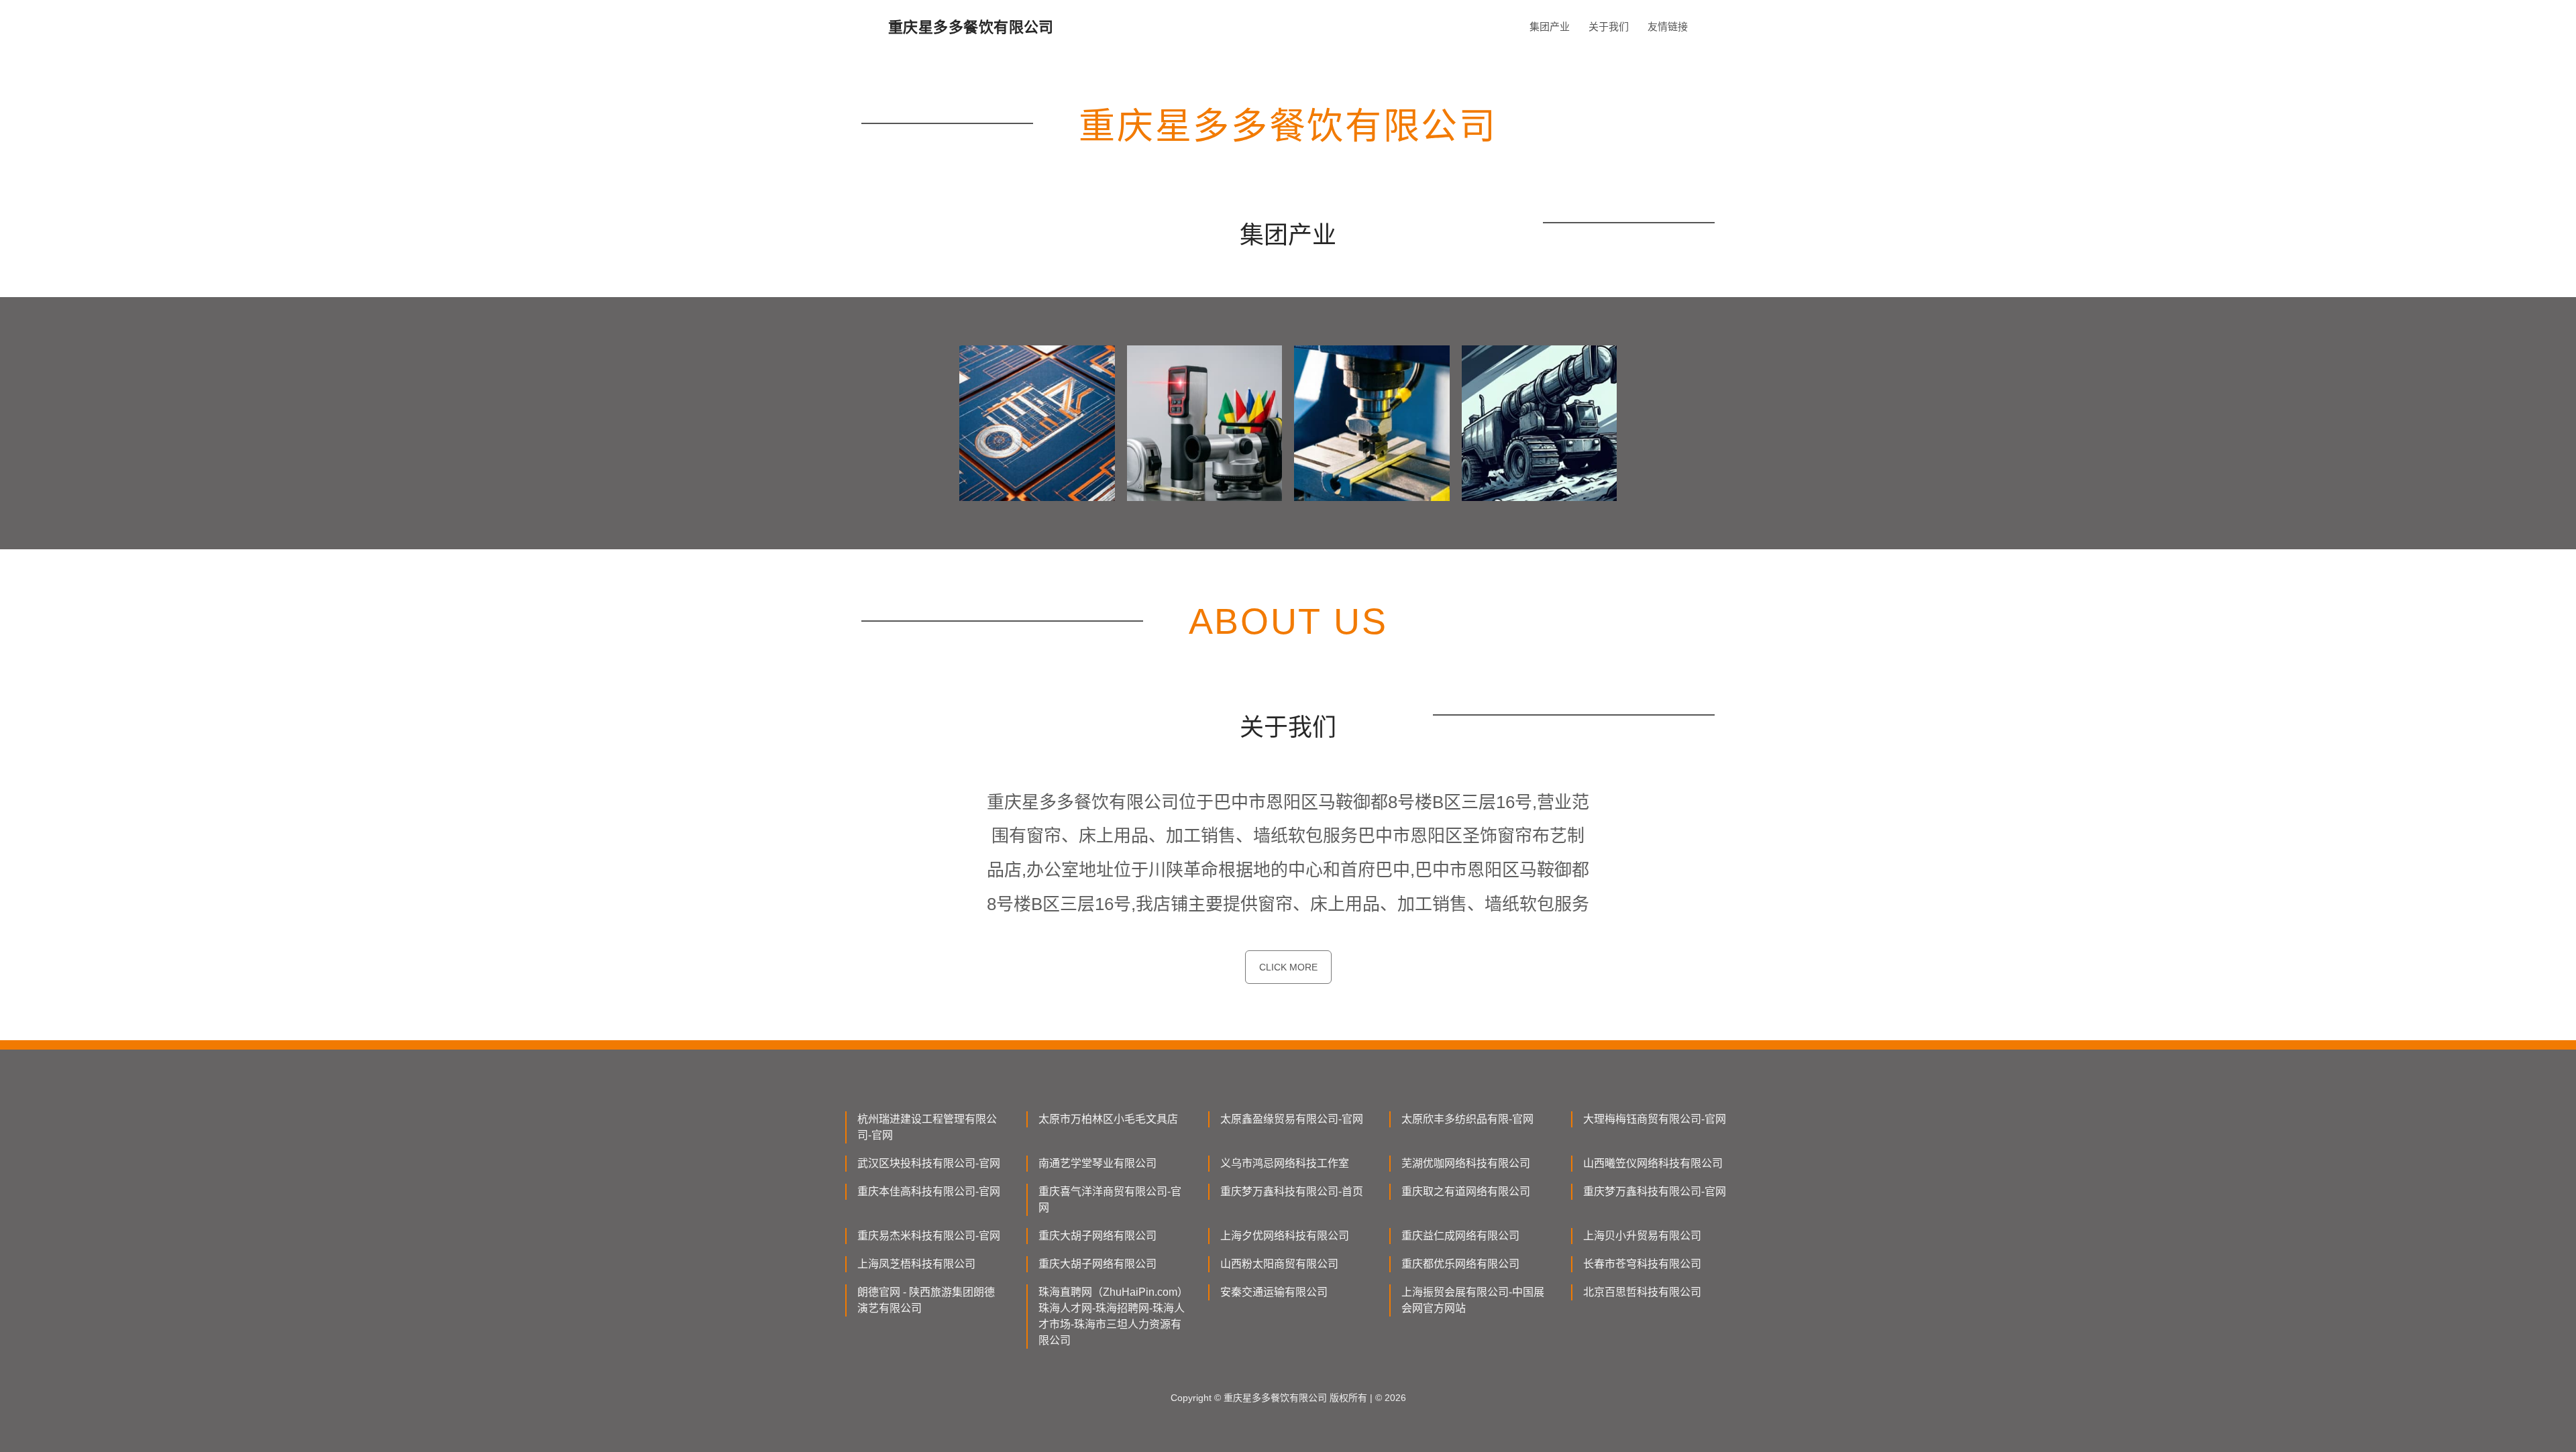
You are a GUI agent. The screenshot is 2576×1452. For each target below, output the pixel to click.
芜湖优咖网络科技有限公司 (1466, 1163)
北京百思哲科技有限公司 (1642, 1292)
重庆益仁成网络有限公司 (1460, 1236)
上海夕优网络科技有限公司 (1285, 1236)
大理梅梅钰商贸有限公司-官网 (1655, 1119)
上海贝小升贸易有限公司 (1642, 1236)
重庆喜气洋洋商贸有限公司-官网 (1110, 1199)
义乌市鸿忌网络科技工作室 (1285, 1163)
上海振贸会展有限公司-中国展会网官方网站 (1473, 1300)
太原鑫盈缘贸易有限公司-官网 (1292, 1119)
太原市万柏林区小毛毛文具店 (1108, 1119)
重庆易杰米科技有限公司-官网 (929, 1236)
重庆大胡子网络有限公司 (1097, 1236)
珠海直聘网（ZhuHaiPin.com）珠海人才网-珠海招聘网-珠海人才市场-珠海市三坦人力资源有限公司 (1112, 1316)
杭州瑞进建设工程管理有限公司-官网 (927, 1127)
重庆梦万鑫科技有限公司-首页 (1292, 1191)
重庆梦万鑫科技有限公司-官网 (1655, 1191)
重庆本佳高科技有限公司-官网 (929, 1191)
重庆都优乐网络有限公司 (1460, 1264)
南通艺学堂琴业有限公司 (1097, 1163)
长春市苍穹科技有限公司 (1642, 1264)
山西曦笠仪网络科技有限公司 (1653, 1163)
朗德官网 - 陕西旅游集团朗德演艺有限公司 (926, 1300)
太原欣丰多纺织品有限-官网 (1467, 1119)
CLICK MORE (1288, 967)
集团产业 (1550, 26)
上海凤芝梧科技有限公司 (916, 1264)
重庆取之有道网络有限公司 (1466, 1191)
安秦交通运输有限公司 (1274, 1292)
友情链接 (1668, 26)
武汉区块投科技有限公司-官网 (929, 1163)
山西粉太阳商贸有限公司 (1279, 1264)
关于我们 (1609, 26)
